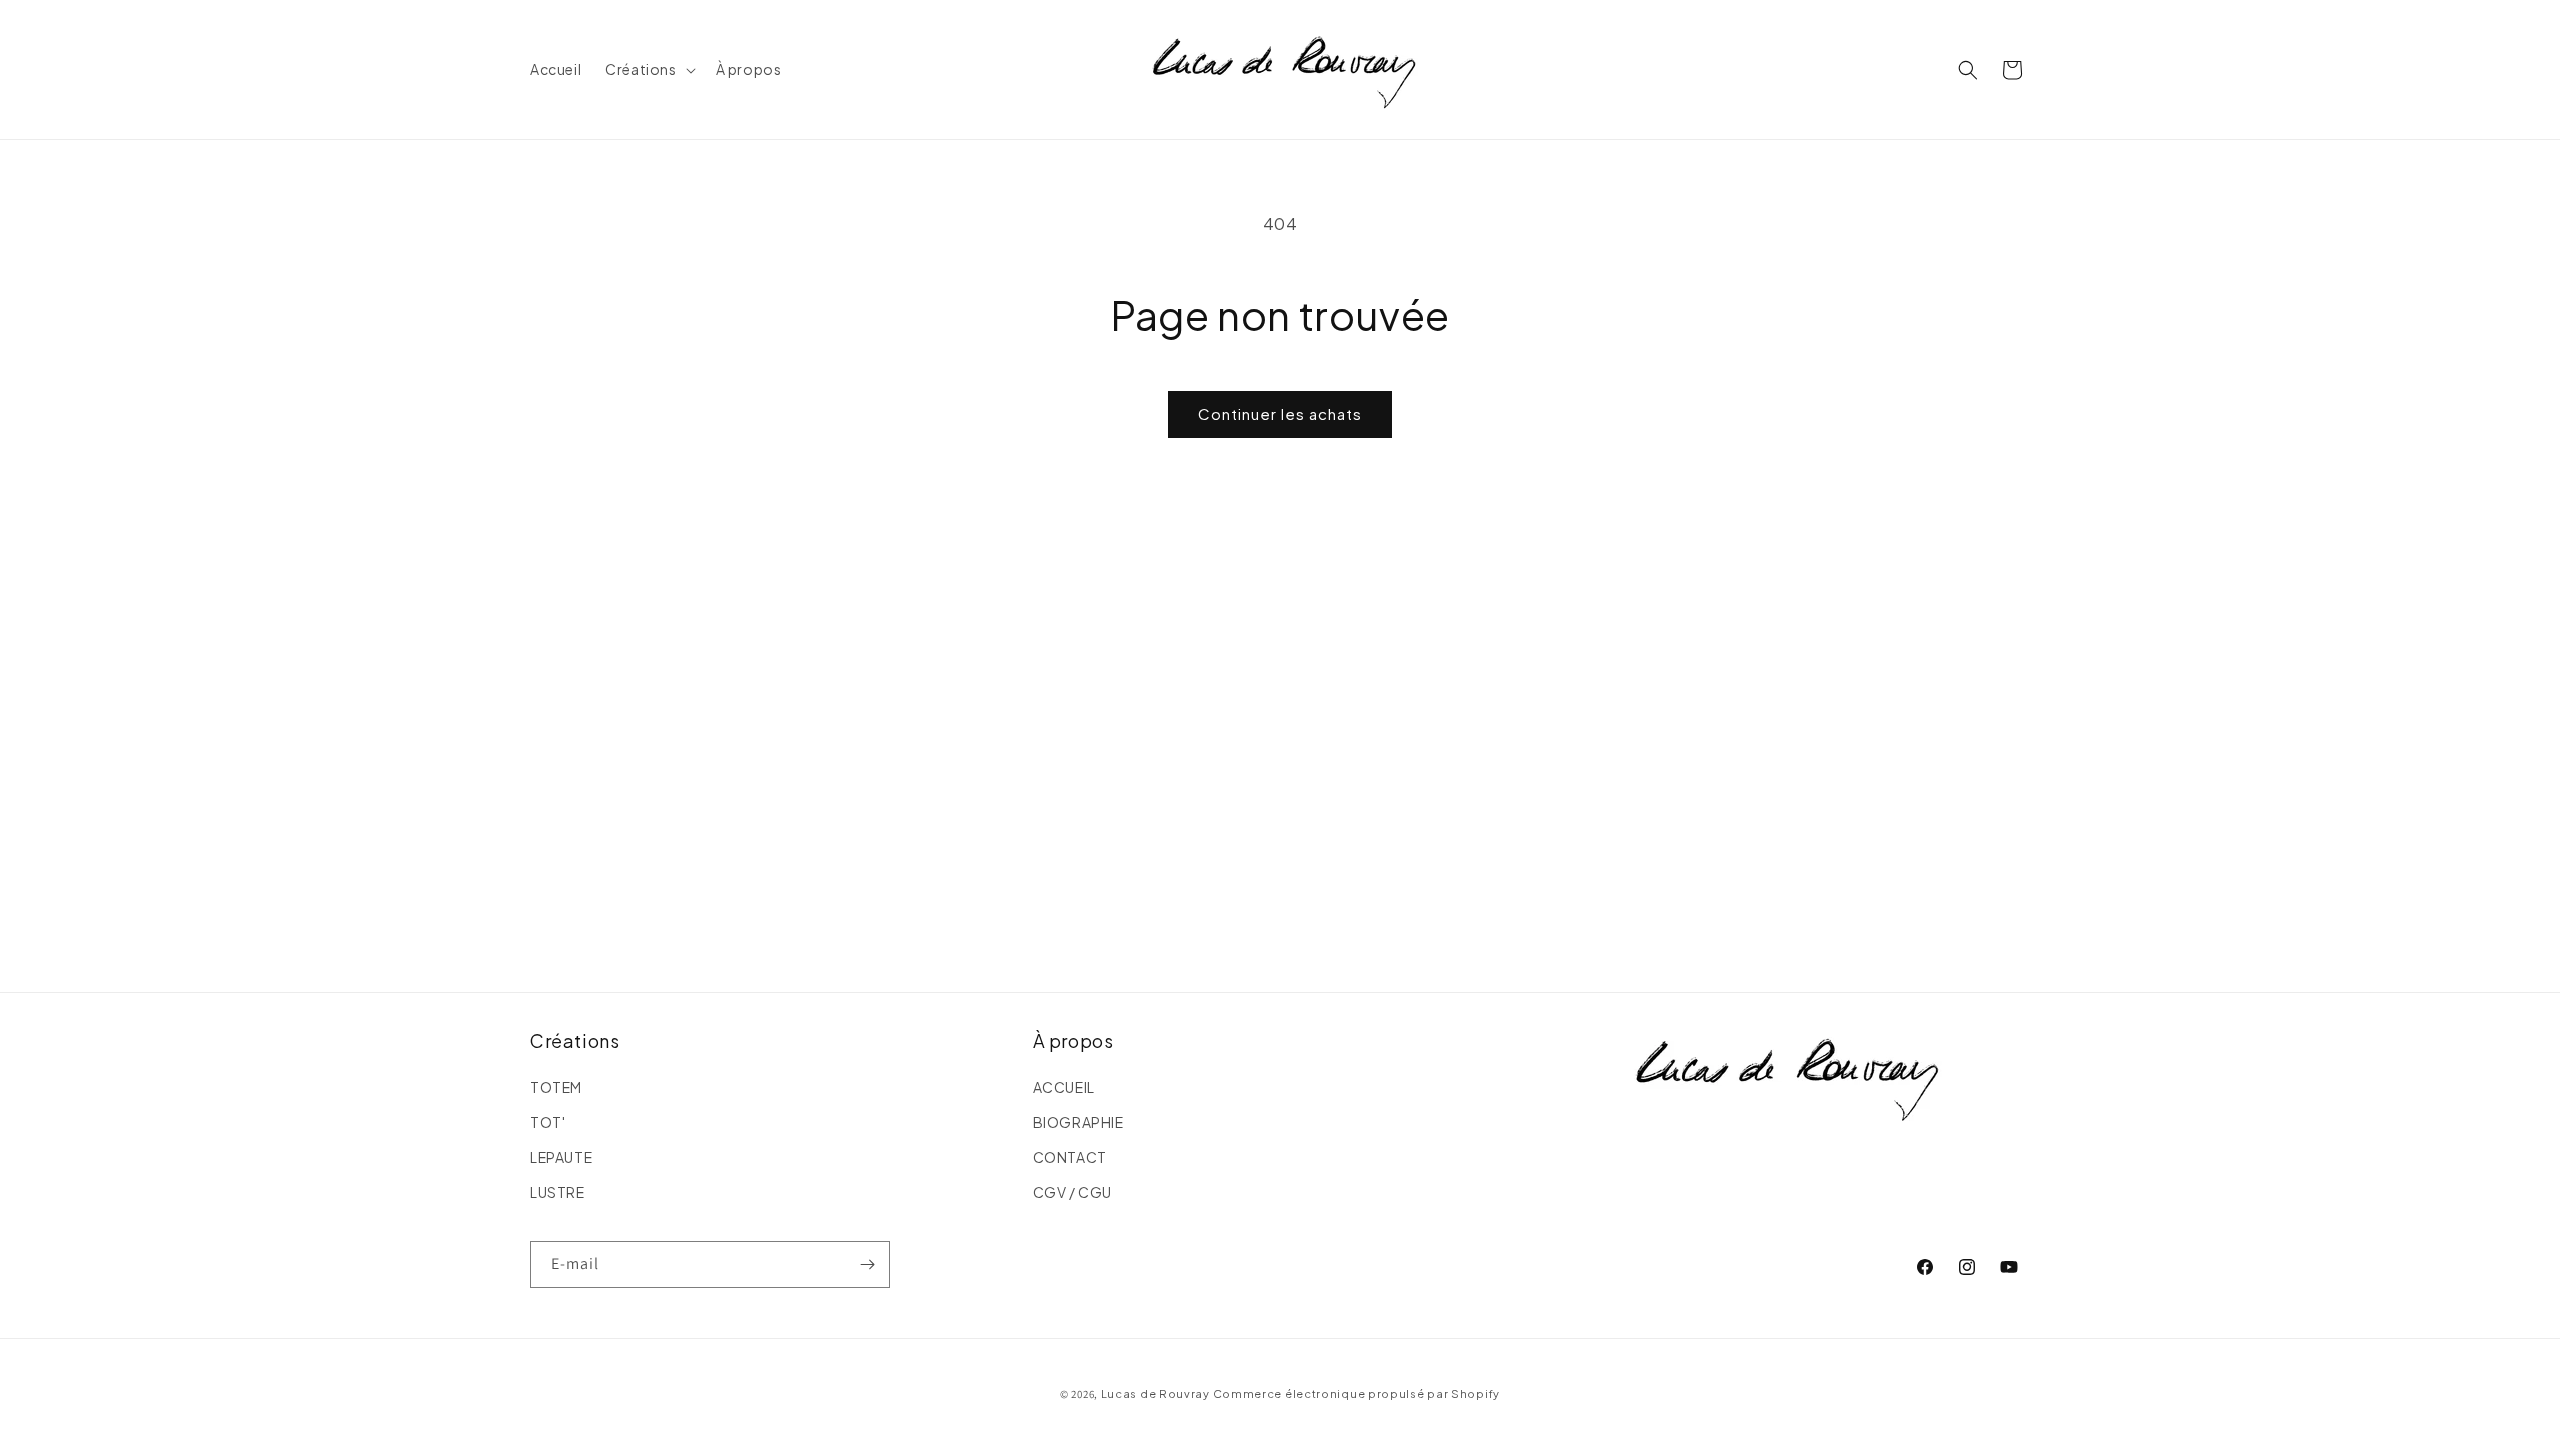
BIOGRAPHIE (1078, 1122)
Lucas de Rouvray (1155, 1393)
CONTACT (1070, 1157)
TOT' (547, 1122)
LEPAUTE (561, 1157)
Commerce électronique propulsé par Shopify (1356, 1393)
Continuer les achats (1280, 413)
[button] (648, 69)
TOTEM (556, 1087)
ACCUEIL (1064, 1087)
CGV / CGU (1072, 1192)
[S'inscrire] (867, 1264)
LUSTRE (557, 1192)
